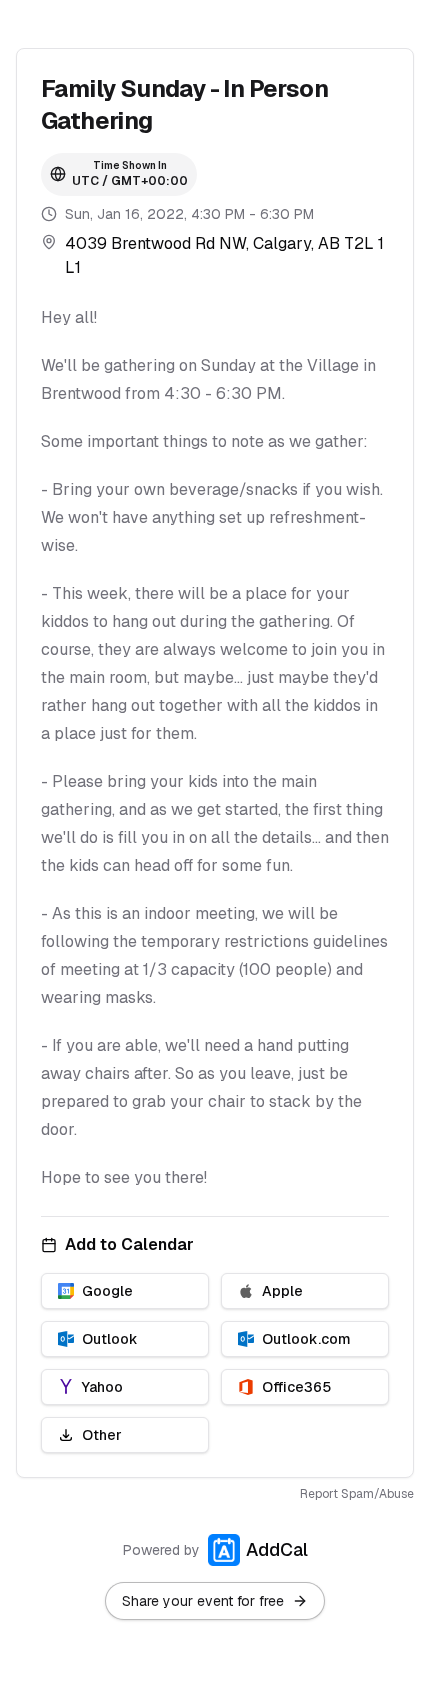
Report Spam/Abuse (357, 1494)
